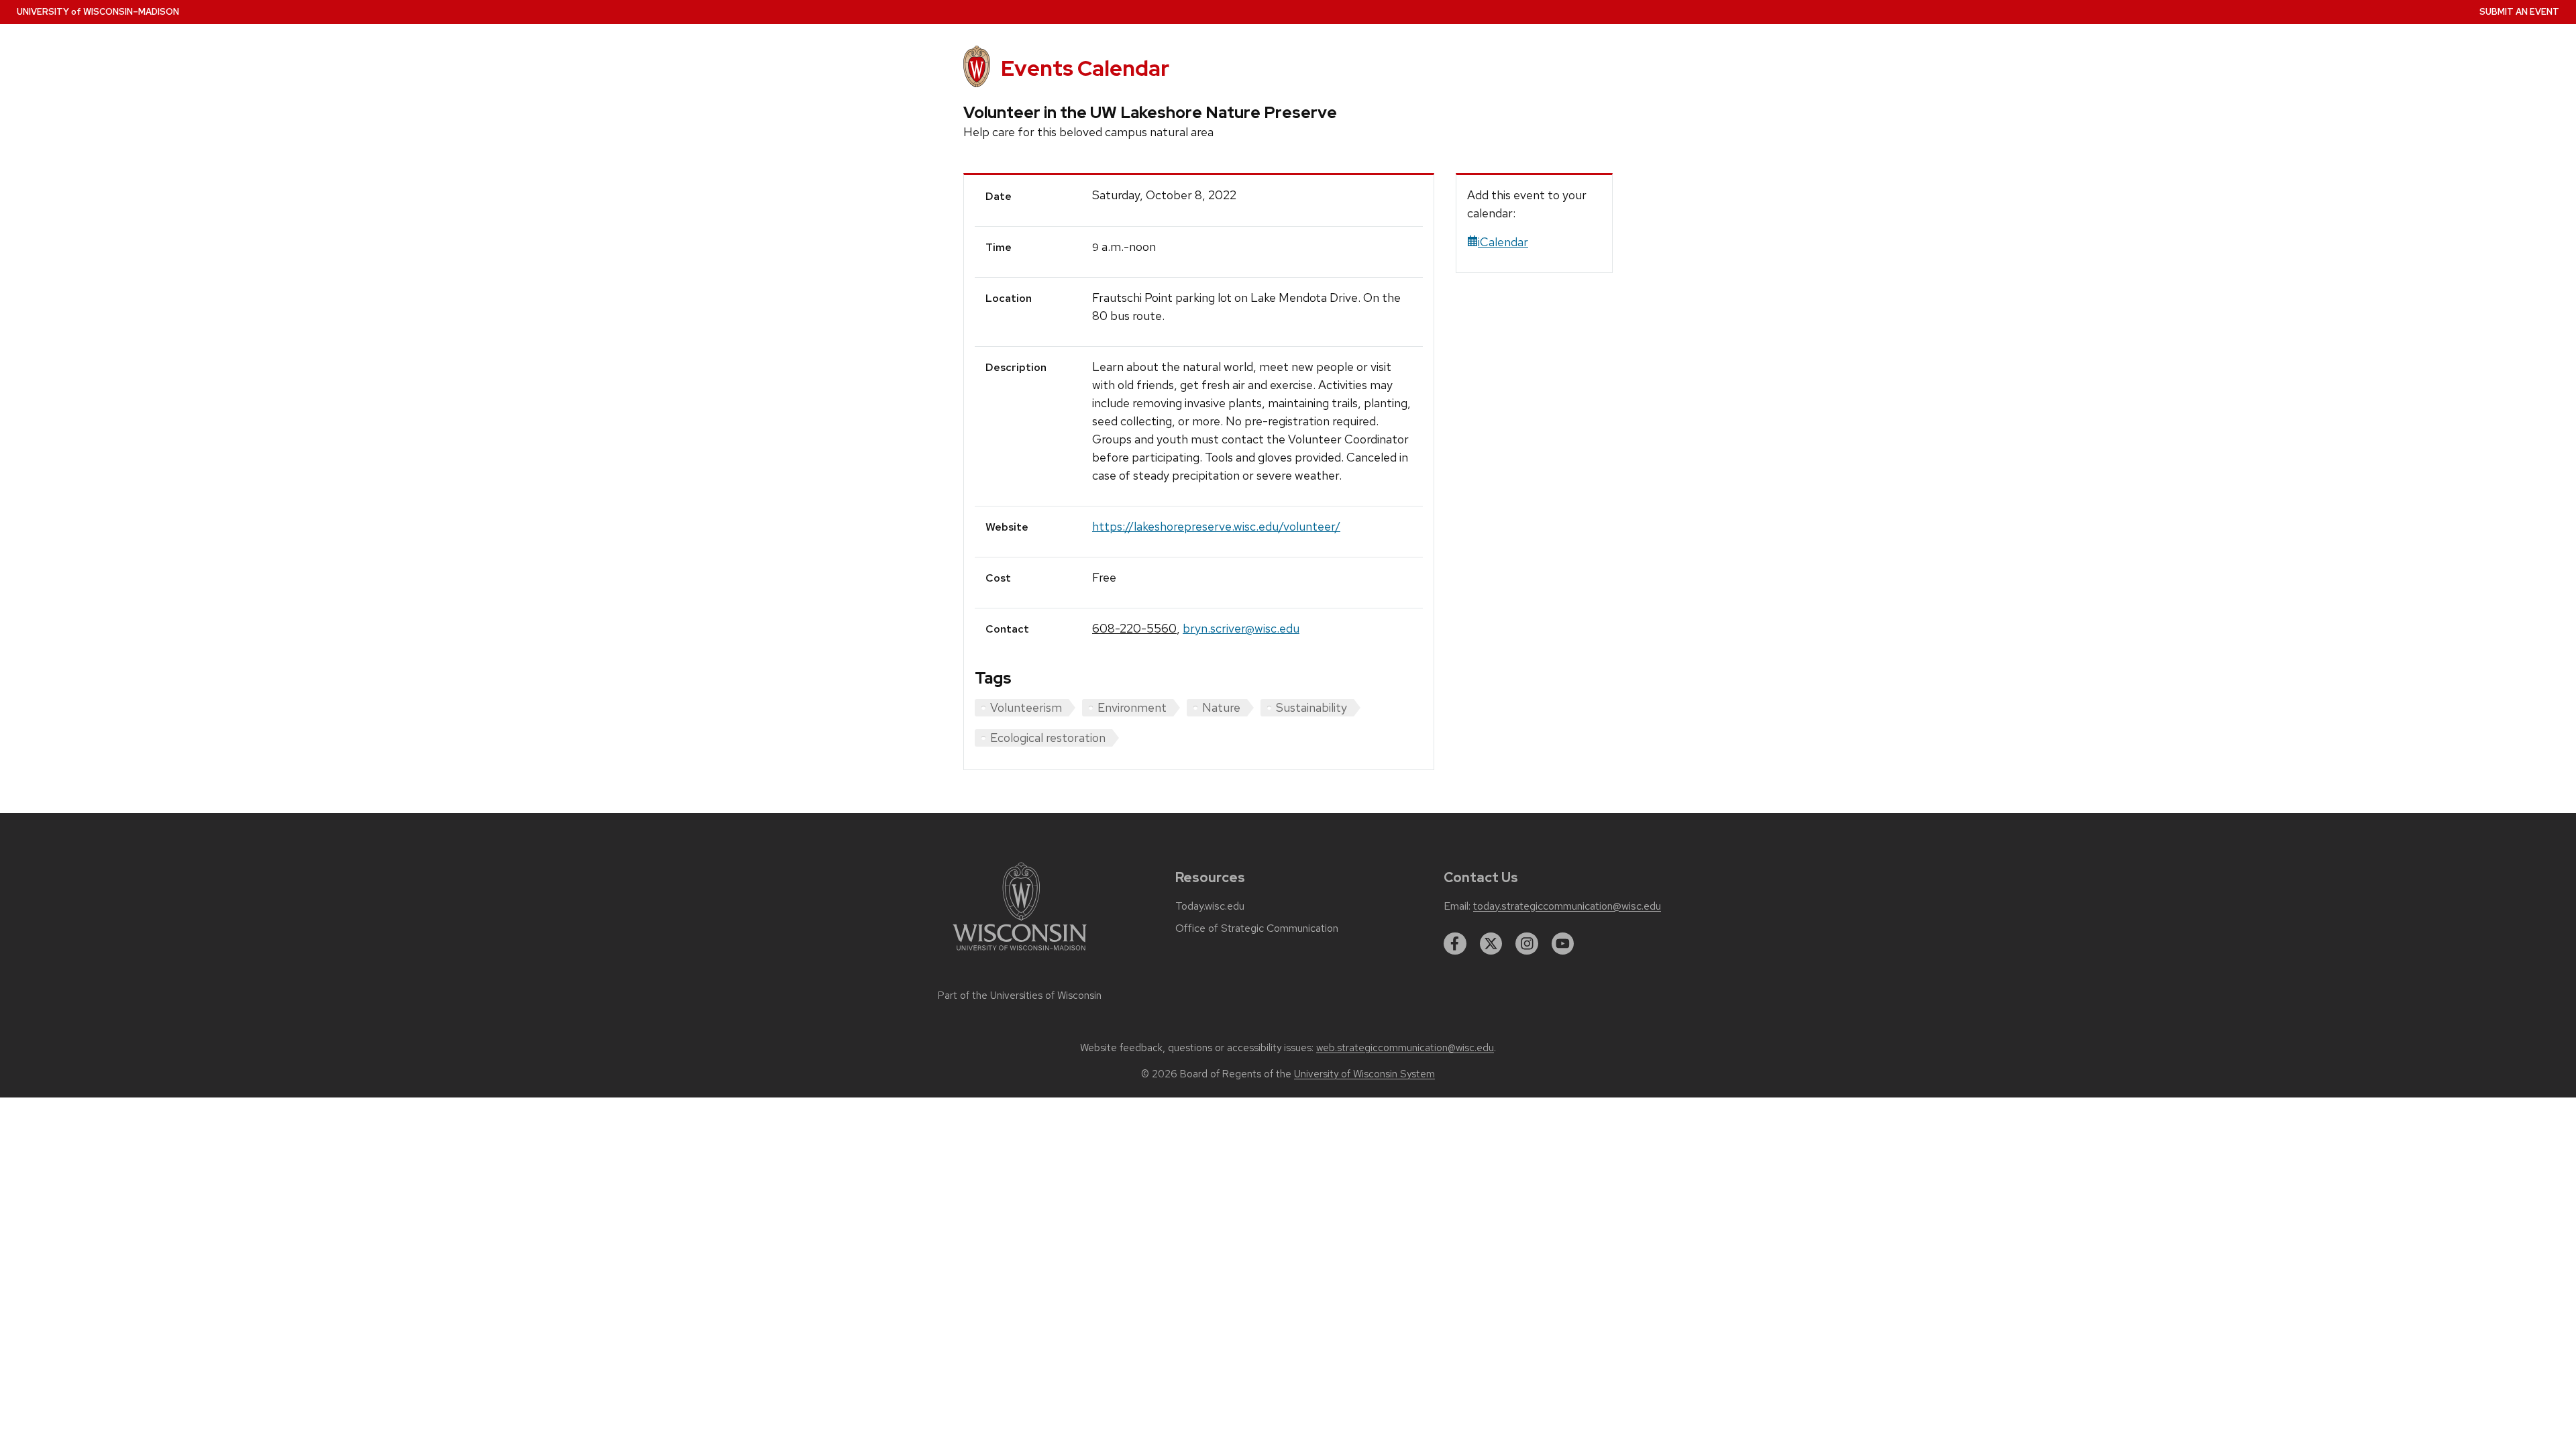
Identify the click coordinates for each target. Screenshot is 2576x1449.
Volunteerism (1026, 707)
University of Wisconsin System (1364, 1074)
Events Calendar (1085, 68)
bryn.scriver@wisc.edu (1241, 628)
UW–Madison (98, 12)
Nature (1221, 707)
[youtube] (1563, 944)
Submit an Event (2519, 12)
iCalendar (1503, 242)
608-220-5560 (1134, 628)
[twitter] (1491, 944)
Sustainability (1311, 707)
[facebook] (1455, 944)
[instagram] (1527, 944)
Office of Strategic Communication (1257, 928)
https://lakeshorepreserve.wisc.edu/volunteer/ (1216, 526)
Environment (1132, 707)
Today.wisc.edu (1210, 906)
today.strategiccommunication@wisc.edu (1567, 906)
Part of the (1020, 996)
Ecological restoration (1048, 738)
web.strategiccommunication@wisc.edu (1405, 1048)
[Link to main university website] (1020, 953)
